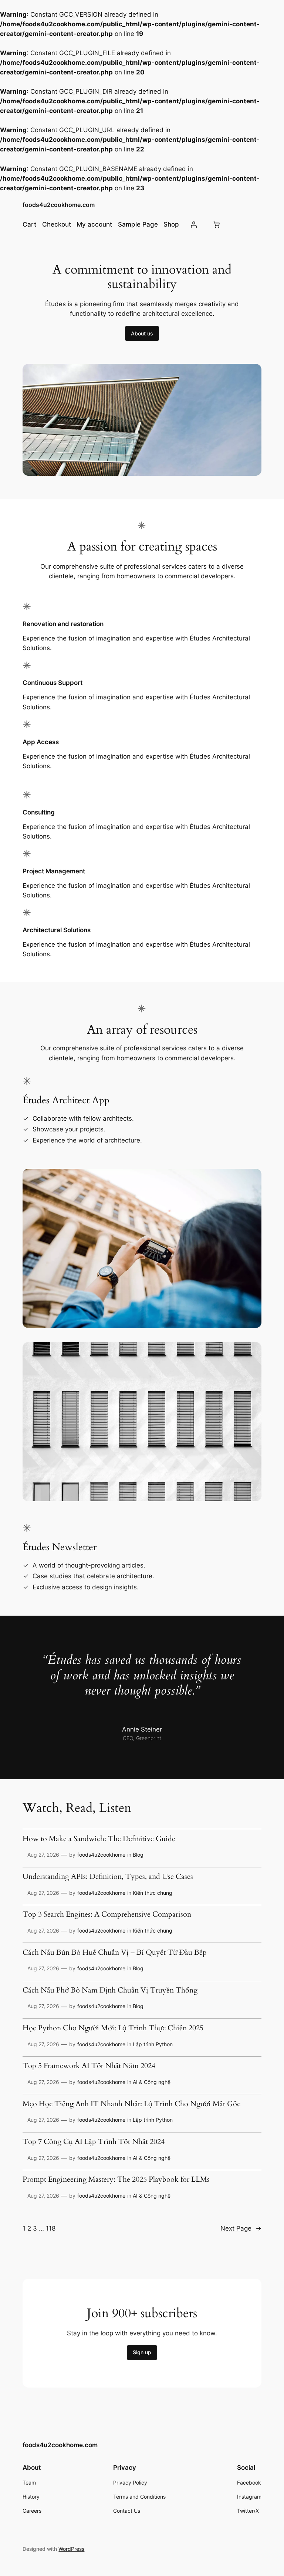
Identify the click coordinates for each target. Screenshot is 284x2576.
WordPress (71, 2549)
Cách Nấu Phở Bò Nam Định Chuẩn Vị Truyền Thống (110, 1991)
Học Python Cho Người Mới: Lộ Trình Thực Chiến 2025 (113, 2028)
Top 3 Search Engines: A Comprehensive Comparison (107, 1915)
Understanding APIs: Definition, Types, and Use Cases (108, 1877)
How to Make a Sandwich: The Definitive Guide (99, 1839)
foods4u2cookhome (101, 1855)
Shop (171, 224)
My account (94, 224)
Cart (29, 224)
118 (51, 2228)
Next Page (241, 2228)
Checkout (57, 224)
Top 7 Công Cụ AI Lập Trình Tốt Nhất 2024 (94, 2142)
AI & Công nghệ (152, 2082)
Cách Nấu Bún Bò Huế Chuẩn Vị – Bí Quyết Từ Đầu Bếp (115, 1953)
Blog (138, 1855)
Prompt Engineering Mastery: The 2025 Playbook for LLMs (116, 2180)
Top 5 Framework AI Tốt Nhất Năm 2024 (89, 2066)
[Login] (194, 224)
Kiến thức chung (153, 1893)
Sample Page (138, 224)
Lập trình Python (153, 2044)
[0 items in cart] (216, 224)
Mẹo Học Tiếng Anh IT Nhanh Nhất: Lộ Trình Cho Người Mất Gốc (131, 2104)
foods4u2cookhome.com (59, 205)
